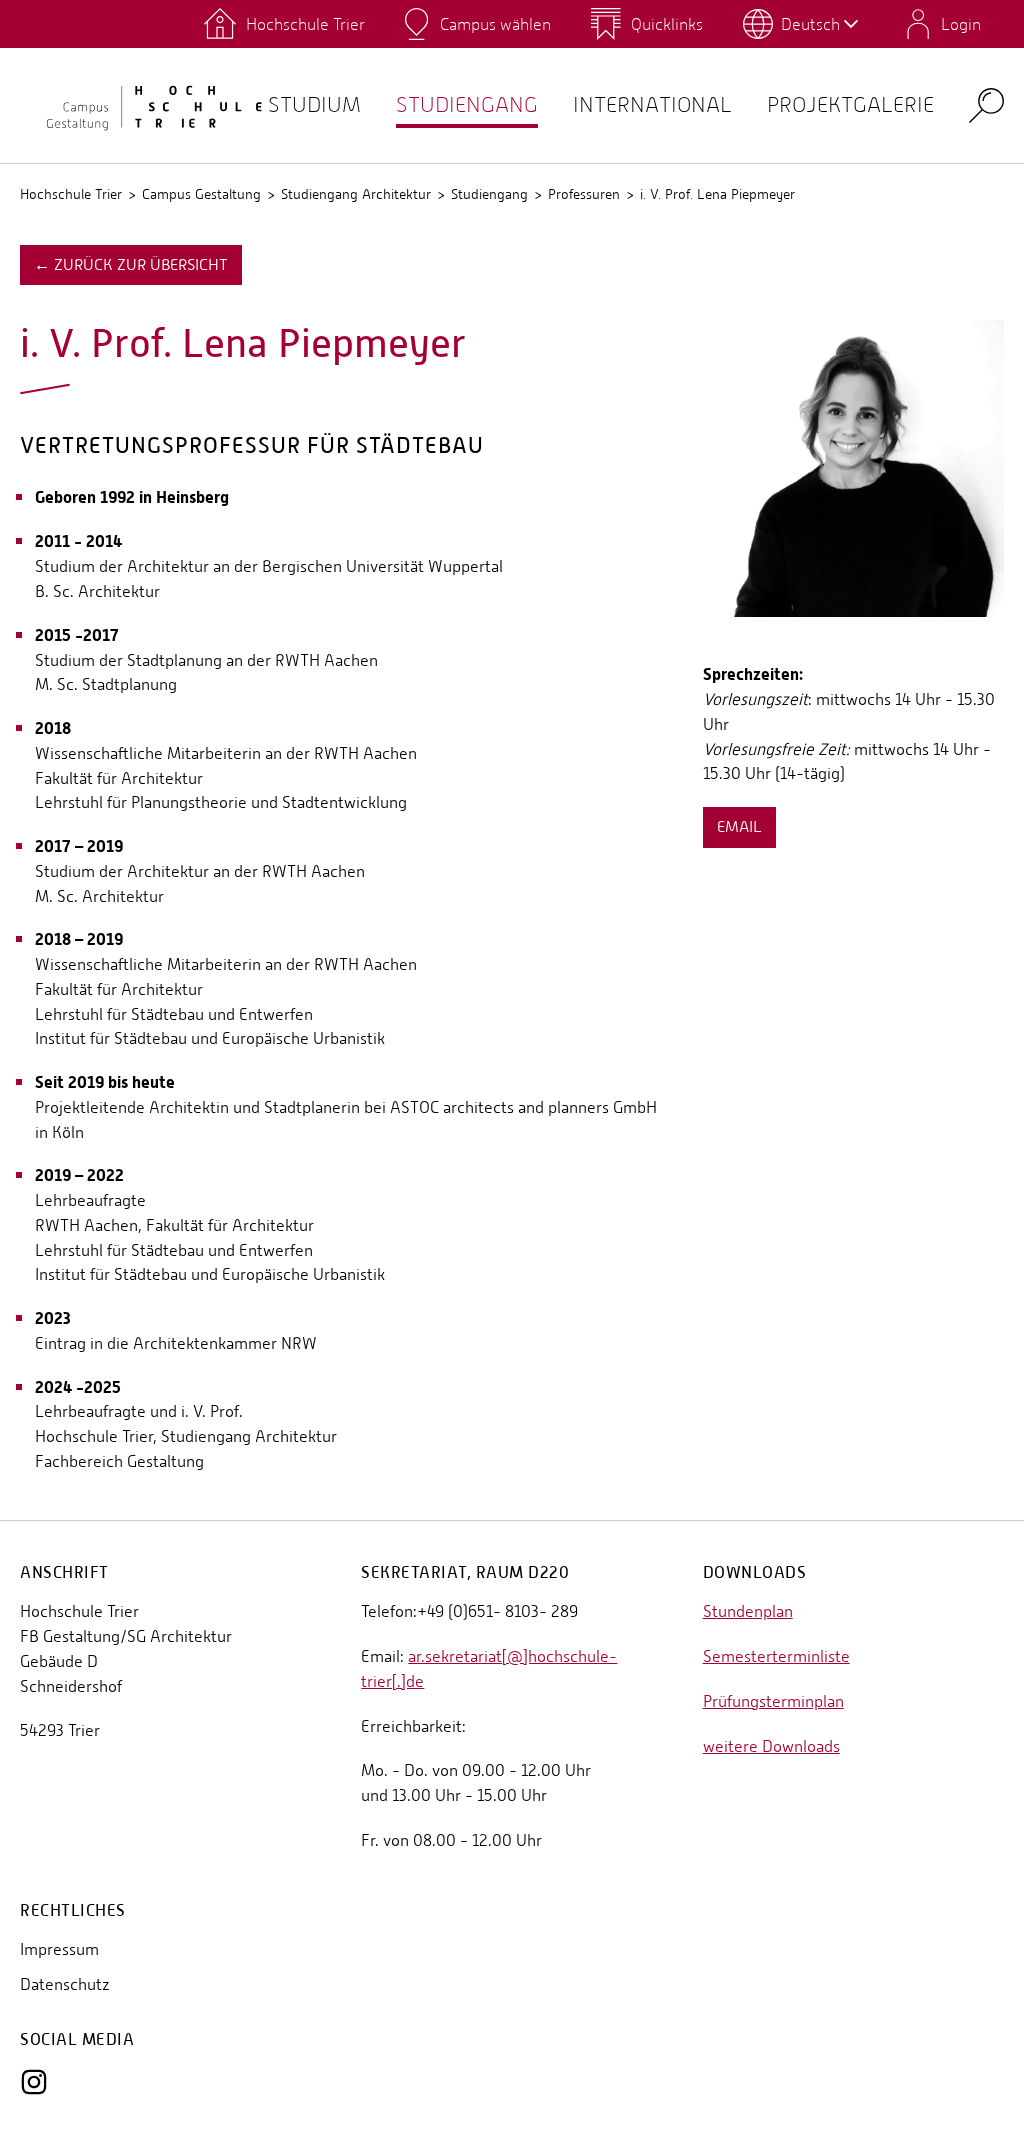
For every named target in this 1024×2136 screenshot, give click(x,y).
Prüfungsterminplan (773, 1701)
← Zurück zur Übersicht (131, 264)
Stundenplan (748, 1611)
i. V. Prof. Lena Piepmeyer (717, 194)
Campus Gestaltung (201, 194)
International (652, 104)
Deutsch (810, 24)
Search (986, 104)
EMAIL (739, 826)
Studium (314, 104)
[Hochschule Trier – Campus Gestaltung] (144, 106)
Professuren (584, 194)
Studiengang (467, 104)
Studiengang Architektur (356, 194)
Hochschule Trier (71, 194)
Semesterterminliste (776, 1656)
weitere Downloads (771, 1746)
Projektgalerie (850, 104)
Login (961, 24)
